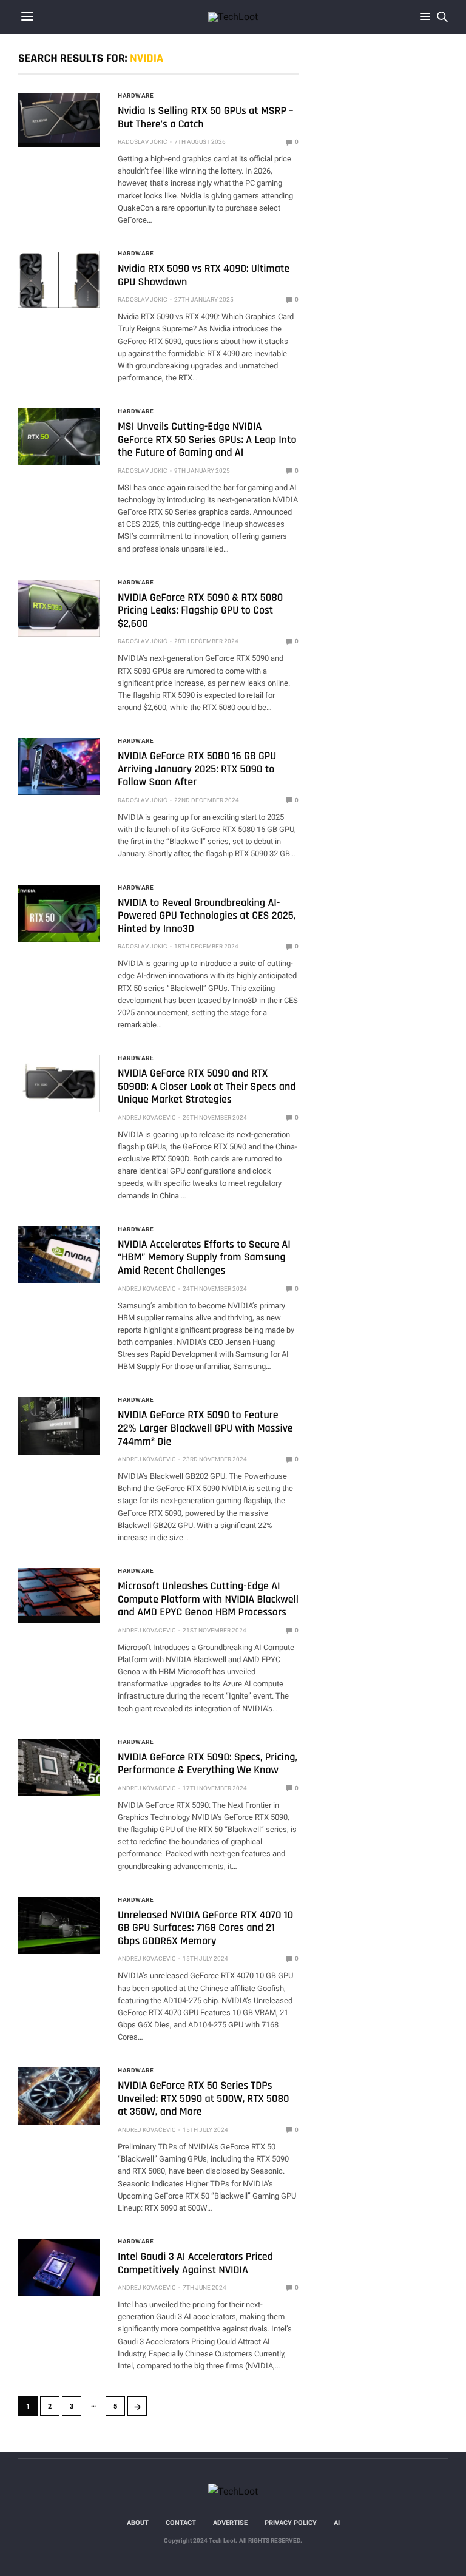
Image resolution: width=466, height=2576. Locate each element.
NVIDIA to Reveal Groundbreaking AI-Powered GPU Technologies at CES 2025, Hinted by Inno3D (207, 916)
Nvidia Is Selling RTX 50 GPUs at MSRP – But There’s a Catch (205, 118)
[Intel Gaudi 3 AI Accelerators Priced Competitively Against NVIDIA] (59, 2267)
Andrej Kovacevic (147, 1117)
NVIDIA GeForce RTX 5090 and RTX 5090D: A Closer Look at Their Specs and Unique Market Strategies (207, 1087)
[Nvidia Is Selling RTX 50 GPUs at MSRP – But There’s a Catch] (59, 118)
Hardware (136, 96)
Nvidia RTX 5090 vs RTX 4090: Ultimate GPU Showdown (204, 276)
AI (337, 2523)
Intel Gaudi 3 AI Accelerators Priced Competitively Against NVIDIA (195, 2264)
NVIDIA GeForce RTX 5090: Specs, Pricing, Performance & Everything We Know (208, 1764)
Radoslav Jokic (143, 142)
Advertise (230, 2523)
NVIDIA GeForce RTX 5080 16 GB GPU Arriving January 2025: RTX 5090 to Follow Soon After (197, 769)
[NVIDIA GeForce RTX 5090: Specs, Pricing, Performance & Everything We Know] (59, 1768)
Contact (181, 2523)
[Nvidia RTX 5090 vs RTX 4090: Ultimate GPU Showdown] (59, 279)
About (138, 2523)
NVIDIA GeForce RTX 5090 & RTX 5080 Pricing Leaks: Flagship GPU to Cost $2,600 (200, 611)
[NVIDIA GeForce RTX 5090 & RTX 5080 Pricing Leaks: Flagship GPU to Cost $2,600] (59, 608)
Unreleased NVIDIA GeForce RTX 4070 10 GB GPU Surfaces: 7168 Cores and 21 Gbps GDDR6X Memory (205, 1929)
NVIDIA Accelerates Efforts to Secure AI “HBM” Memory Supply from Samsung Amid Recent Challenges (204, 1258)
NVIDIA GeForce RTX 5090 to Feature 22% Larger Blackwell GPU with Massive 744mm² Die (205, 1428)
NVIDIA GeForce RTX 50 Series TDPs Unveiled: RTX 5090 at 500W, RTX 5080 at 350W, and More (204, 2099)
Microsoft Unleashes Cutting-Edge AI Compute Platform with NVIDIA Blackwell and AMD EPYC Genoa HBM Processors (208, 1600)
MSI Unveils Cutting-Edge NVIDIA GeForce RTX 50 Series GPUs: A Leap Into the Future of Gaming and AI (207, 440)
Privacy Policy (291, 2523)
